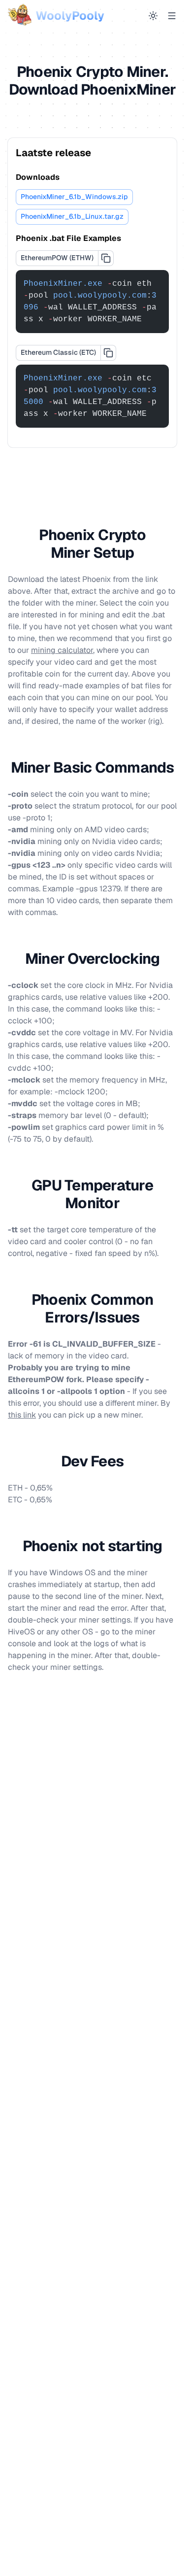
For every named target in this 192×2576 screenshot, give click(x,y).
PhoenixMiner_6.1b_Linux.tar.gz (72, 216)
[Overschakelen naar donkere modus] (153, 16)
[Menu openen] (172, 16)
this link (22, 1415)
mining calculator (62, 650)
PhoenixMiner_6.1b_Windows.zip (74, 197)
